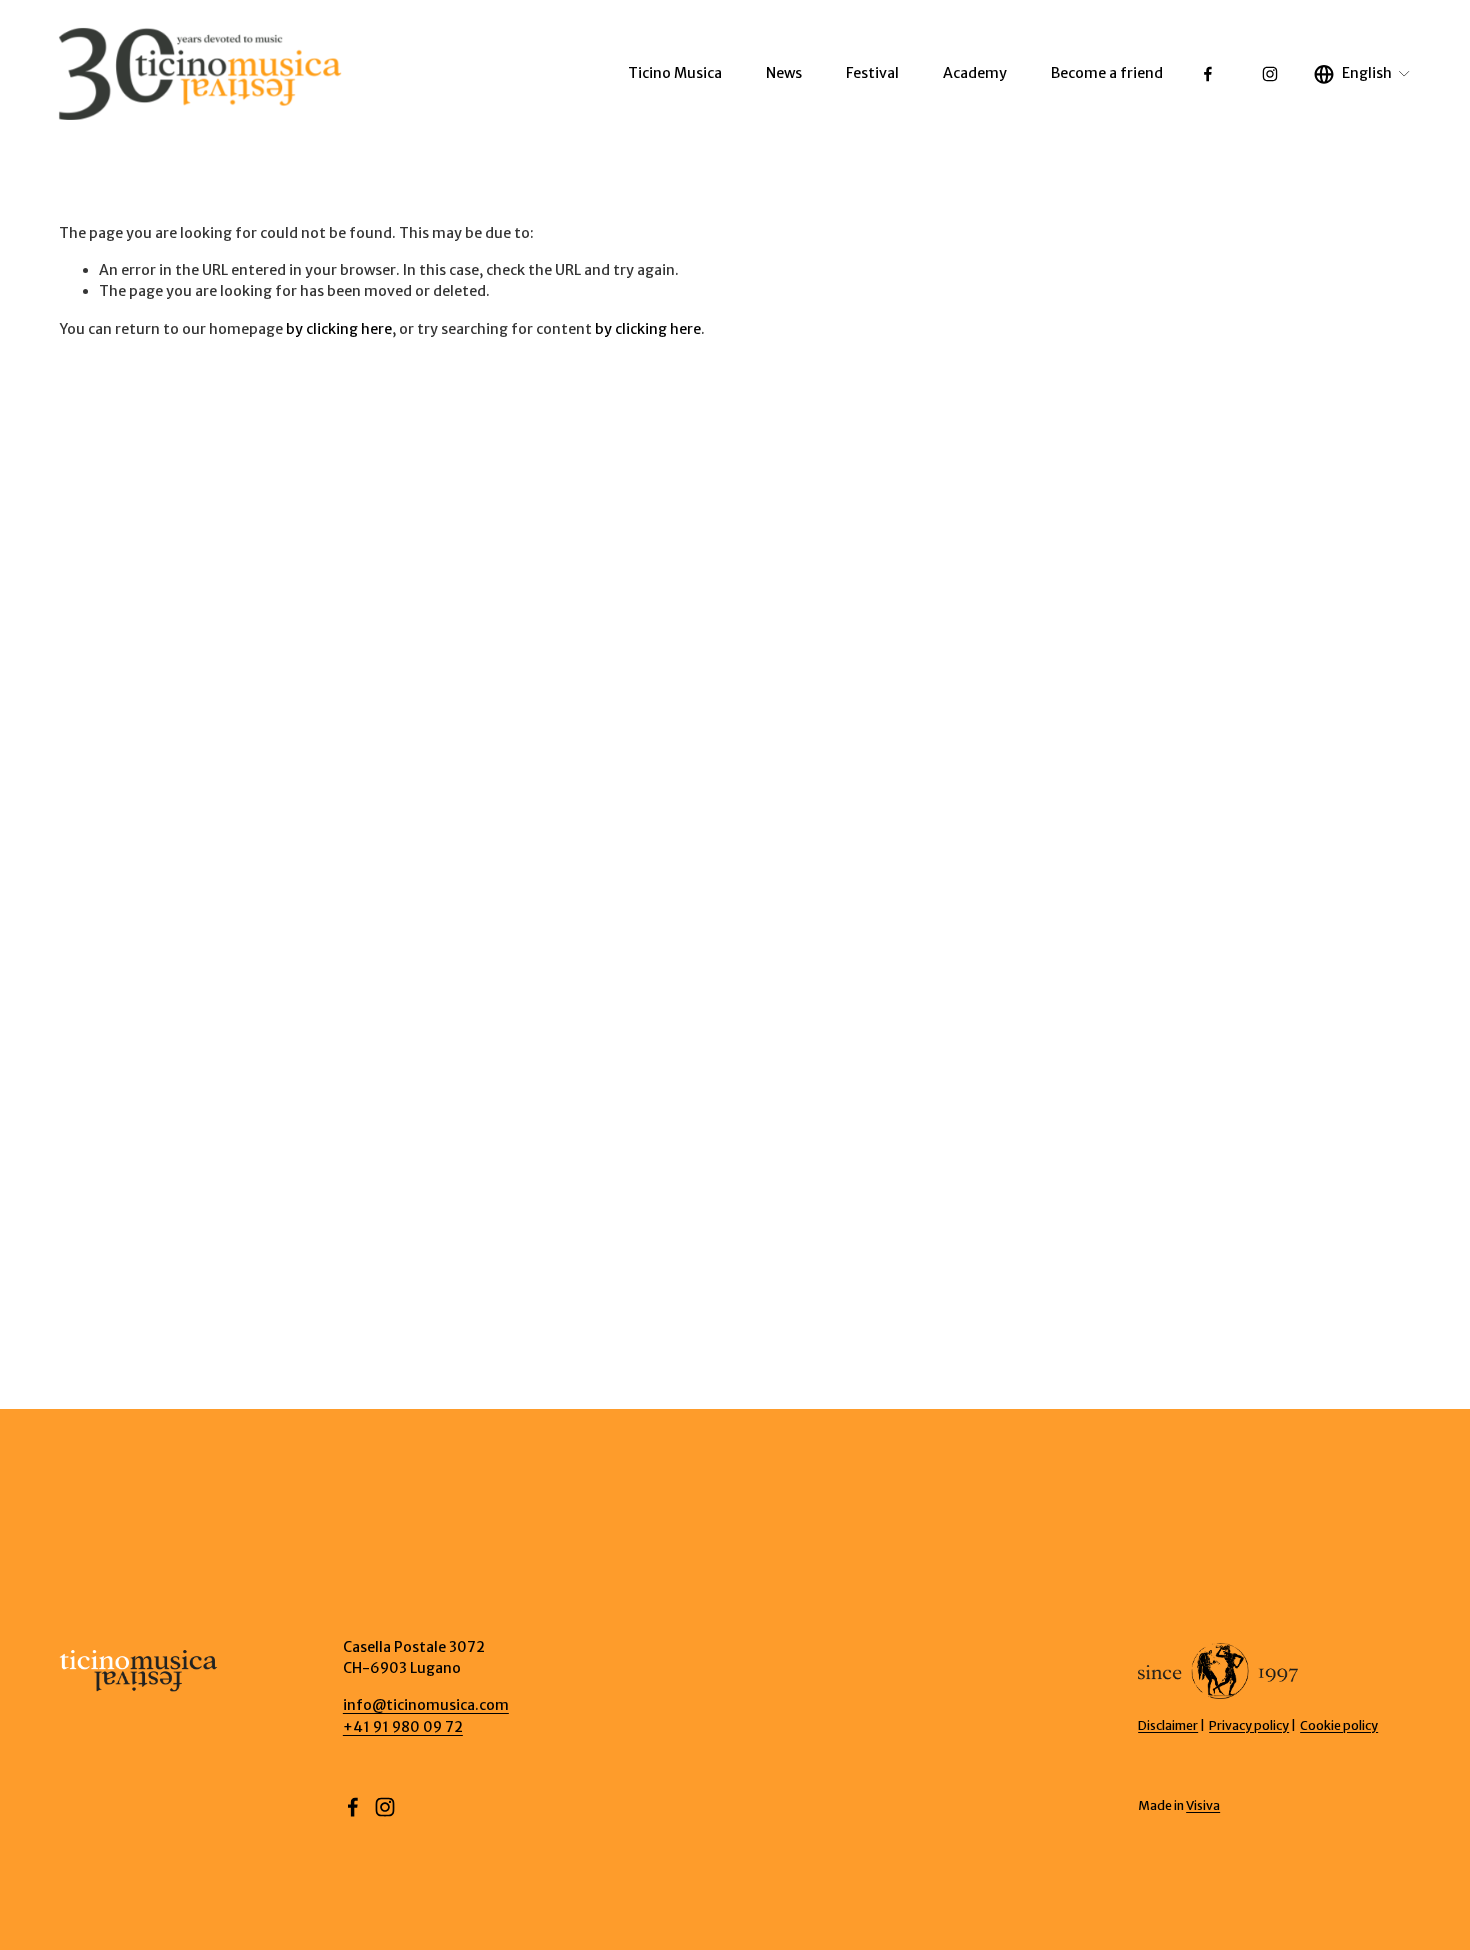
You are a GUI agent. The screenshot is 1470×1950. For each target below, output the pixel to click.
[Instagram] (1270, 74)
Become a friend (1107, 73)
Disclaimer (1168, 1725)
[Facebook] (1208, 74)
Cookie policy (1339, 1725)
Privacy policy (1249, 1725)
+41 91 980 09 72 (403, 1727)
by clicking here (339, 329)
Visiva (1203, 1805)
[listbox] (1362, 74)
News (784, 73)
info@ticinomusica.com (426, 1705)
